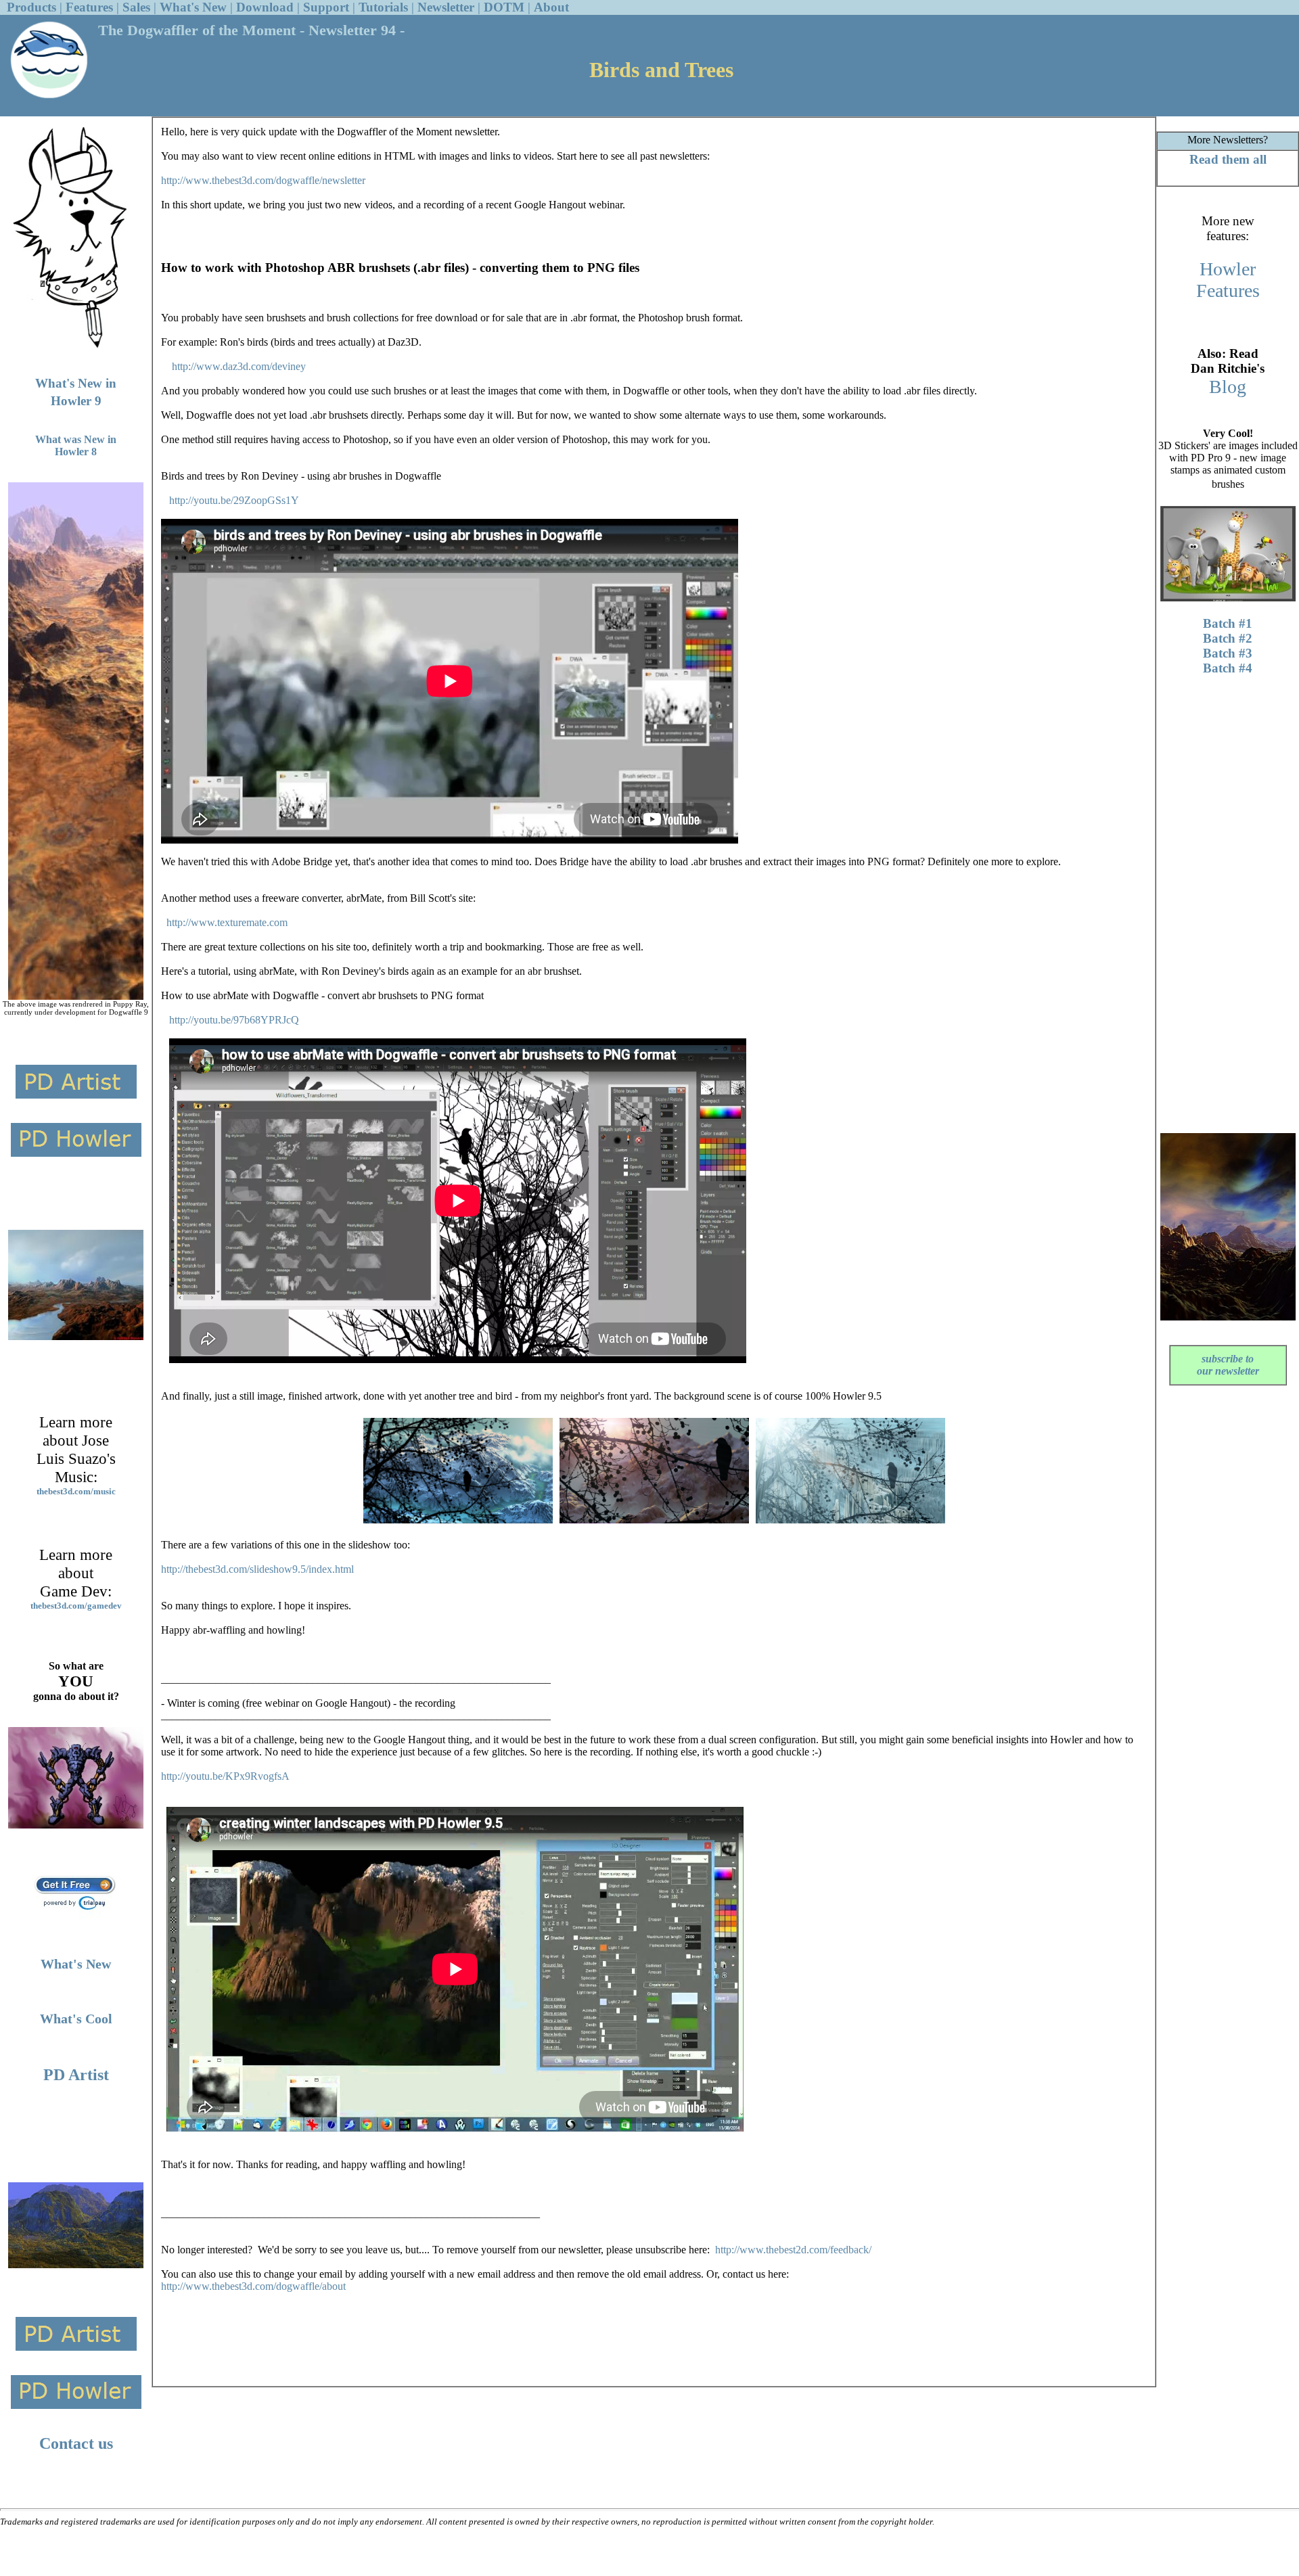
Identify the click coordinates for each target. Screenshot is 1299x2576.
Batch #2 (1228, 638)
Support (326, 7)
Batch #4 (1228, 668)
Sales (136, 7)
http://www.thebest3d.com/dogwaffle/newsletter (263, 180)
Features (89, 7)
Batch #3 (1228, 653)
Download (265, 7)
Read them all (1228, 159)
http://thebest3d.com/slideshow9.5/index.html (257, 1569)
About (551, 7)
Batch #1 (1228, 623)
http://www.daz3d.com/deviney (239, 366)
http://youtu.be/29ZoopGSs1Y (234, 500)
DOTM (504, 7)
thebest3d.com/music (76, 1491)
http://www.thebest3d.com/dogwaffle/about (253, 2286)
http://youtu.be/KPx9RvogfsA (225, 1776)
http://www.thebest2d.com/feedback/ (793, 2250)
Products (31, 7)
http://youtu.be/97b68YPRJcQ (234, 1020)
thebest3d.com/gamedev (76, 1606)
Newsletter (446, 7)
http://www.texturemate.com (227, 922)
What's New (193, 7)
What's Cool (76, 2019)
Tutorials (383, 7)
